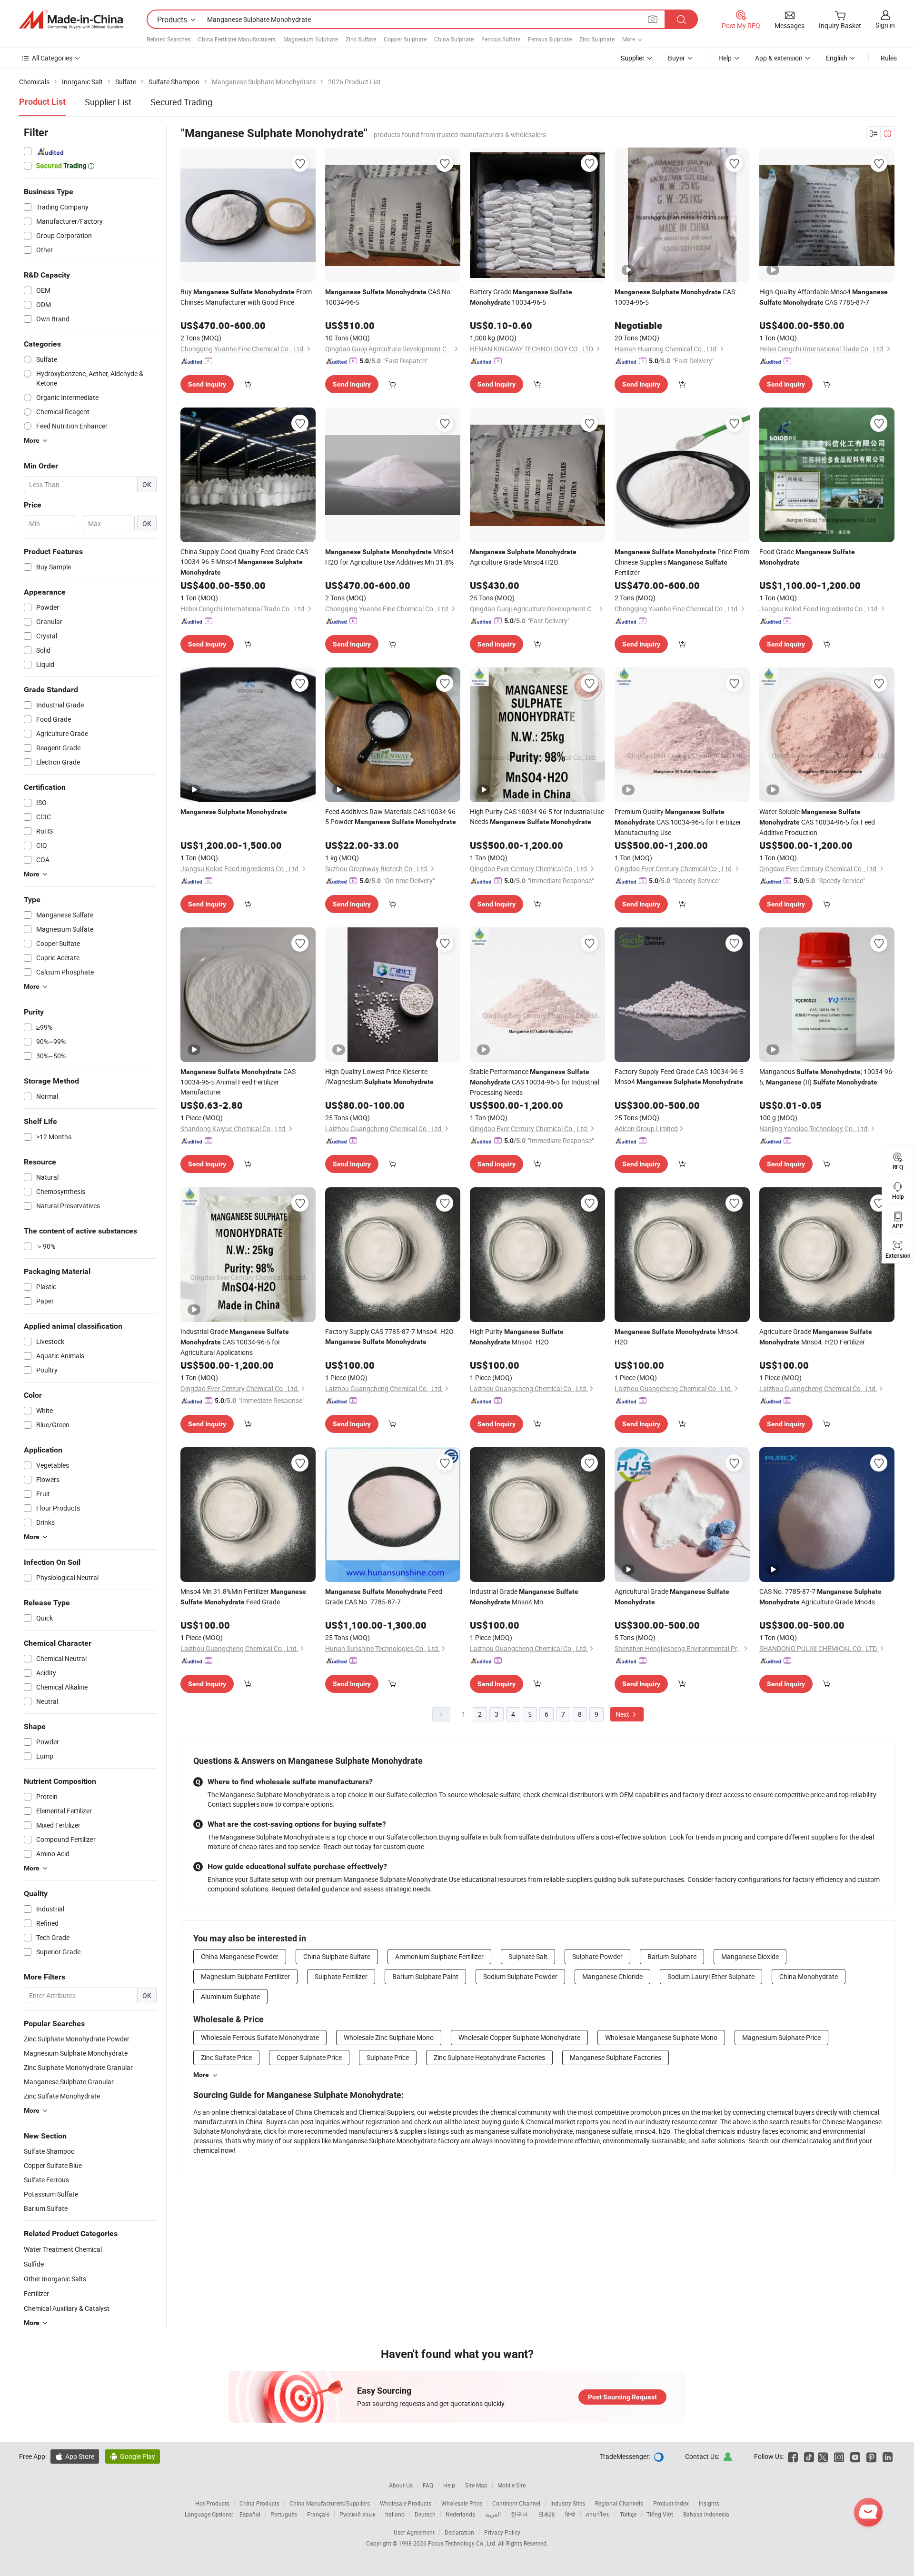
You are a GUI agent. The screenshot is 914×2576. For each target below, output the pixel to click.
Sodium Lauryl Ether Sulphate (711, 1976)
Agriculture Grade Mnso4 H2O (523, 557)
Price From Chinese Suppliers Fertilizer (682, 562)
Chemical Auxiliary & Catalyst (67, 2308)
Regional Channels (619, 2503)
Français (318, 2514)
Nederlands (460, 2514)
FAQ (428, 2485)
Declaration (459, 2532)
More (201, 2075)
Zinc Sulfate (361, 39)
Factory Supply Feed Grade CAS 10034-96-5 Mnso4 (679, 1076)
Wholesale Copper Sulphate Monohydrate (519, 2037)
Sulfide (34, 2264)
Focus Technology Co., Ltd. (463, 2543)
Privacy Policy (502, 2532)
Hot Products (212, 2503)
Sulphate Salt (528, 1956)
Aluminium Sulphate (230, 1996)
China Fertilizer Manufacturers (237, 39)
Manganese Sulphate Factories (616, 2057)
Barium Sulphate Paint (425, 1976)
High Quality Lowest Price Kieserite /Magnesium (379, 1076)
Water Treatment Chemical (63, 2249)
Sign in (885, 25)
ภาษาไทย (598, 2514)
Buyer (676, 58)
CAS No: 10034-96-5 (388, 297)
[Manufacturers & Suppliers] (71, 20)
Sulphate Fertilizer (341, 1976)
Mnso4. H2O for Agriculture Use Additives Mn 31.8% (390, 557)
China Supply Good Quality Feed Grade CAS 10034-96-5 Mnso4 (244, 562)
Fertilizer (36, 2293)
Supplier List (108, 102)
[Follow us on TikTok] (809, 2456)
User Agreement (414, 2532)
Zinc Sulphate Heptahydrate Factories (489, 2057)
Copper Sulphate (405, 39)
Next (623, 1714)
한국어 (519, 2514)
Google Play (133, 2456)
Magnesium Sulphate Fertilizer (245, 1976)
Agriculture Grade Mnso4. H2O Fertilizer (816, 1337)
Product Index (671, 2503)
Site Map (476, 2485)
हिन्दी (570, 2514)
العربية (493, 2514)
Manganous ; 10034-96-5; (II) (827, 1077)
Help (725, 58)
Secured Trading (181, 102)
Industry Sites (568, 2503)
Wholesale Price (462, 2503)
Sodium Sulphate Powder (520, 1976)
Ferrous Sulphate (550, 39)
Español (250, 2514)
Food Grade (807, 557)
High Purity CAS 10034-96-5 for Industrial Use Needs (537, 816)
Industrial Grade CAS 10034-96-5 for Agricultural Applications (235, 1342)
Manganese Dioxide (750, 1956)
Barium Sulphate (672, 1956)
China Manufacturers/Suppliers (330, 2503)
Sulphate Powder (597, 1956)
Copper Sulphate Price (309, 2057)
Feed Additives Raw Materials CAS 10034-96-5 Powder (391, 816)
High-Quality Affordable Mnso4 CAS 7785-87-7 (824, 297)
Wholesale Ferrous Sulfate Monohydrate (260, 2037)
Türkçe (628, 2514)
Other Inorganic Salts (55, 2279)
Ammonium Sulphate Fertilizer (439, 1956)
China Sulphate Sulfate (337, 1956)
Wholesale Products (406, 2503)
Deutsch (425, 2514)
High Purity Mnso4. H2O (517, 1337)
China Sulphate (454, 39)
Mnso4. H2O (677, 1337)
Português (284, 2514)
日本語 (546, 2514)
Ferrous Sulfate (501, 39)
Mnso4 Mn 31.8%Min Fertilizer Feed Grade (243, 1596)
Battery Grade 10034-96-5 (521, 297)
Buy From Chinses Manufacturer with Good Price (246, 297)
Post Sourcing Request (622, 2397)
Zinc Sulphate (597, 39)
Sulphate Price (388, 2057)
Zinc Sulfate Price (226, 2057)
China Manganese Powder (240, 1956)
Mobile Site (512, 2485)
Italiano (395, 2514)
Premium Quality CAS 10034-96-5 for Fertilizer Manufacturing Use (678, 822)
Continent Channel (516, 2503)
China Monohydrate (809, 1976)
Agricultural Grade (672, 1596)
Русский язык (357, 2514)
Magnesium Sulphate (311, 39)
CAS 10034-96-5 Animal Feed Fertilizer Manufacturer (238, 1082)
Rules (889, 58)
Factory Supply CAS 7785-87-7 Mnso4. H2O (389, 1336)
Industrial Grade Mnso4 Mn (524, 1596)
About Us (401, 2485)
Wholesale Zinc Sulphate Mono (389, 2037)
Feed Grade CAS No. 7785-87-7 (384, 1596)
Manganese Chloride (612, 1976)
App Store (75, 2456)
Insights (709, 2503)
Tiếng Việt (660, 2514)
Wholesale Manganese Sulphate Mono (661, 2037)
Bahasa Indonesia (706, 2514)
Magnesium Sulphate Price (781, 2037)
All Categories (52, 58)
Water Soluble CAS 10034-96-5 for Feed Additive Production (817, 822)
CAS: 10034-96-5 (676, 297)
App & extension (779, 58)
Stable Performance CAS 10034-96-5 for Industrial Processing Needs (535, 1082)
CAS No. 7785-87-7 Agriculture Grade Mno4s (820, 1596)
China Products (259, 2503)
